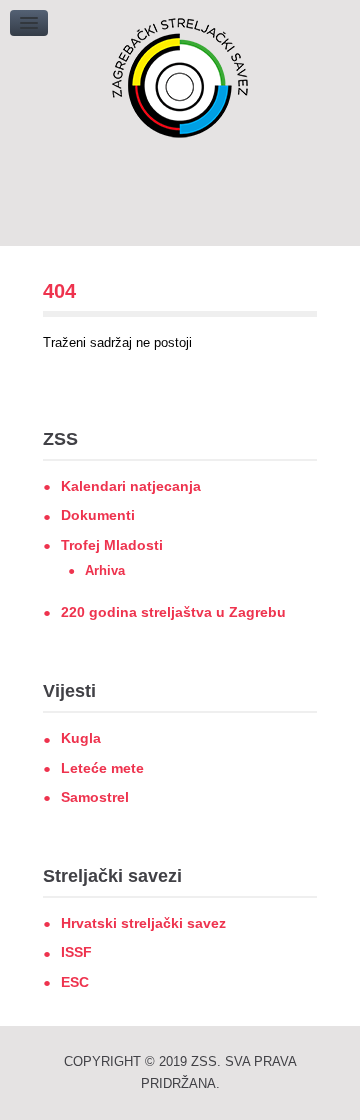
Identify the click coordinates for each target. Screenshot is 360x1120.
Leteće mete (102, 768)
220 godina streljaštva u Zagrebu (173, 612)
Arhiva (105, 570)
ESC (75, 982)
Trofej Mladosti (112, 545)
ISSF (76, 952)
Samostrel (95, 797)
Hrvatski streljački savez (143, 923)
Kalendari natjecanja (131, 486)
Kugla (81, 738)
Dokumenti (98, 515)
